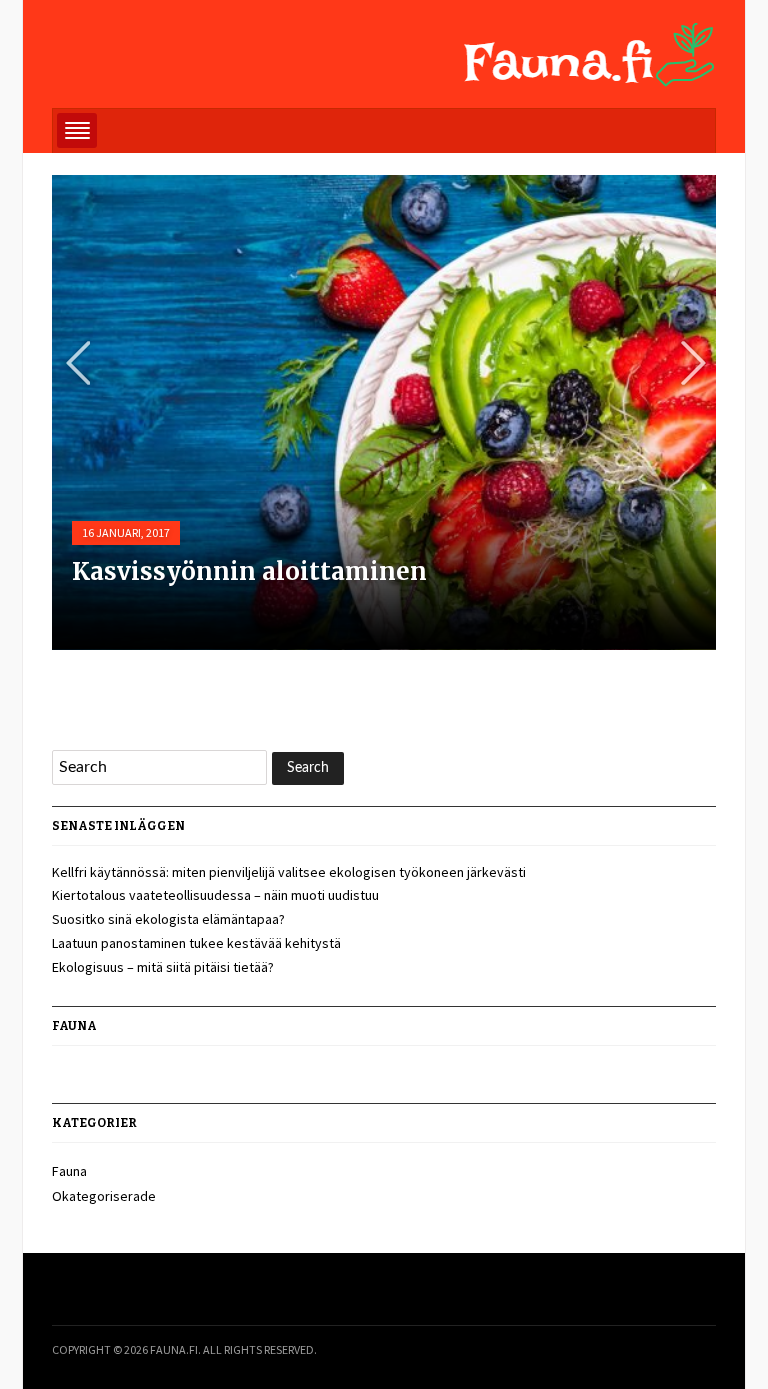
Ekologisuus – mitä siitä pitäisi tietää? (163, 967)
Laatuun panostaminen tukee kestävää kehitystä (196, 943)
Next (687, 363)
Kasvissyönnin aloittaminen (249, 571)
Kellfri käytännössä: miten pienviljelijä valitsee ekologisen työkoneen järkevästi (289, 872)
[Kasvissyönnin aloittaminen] (384, 477)
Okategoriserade (104, 1196)
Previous (71, 363)
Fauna (69, 1171)
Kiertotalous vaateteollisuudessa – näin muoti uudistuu (215, 895)
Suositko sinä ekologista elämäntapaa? (168, 919)
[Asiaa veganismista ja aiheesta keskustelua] (590, 51)
